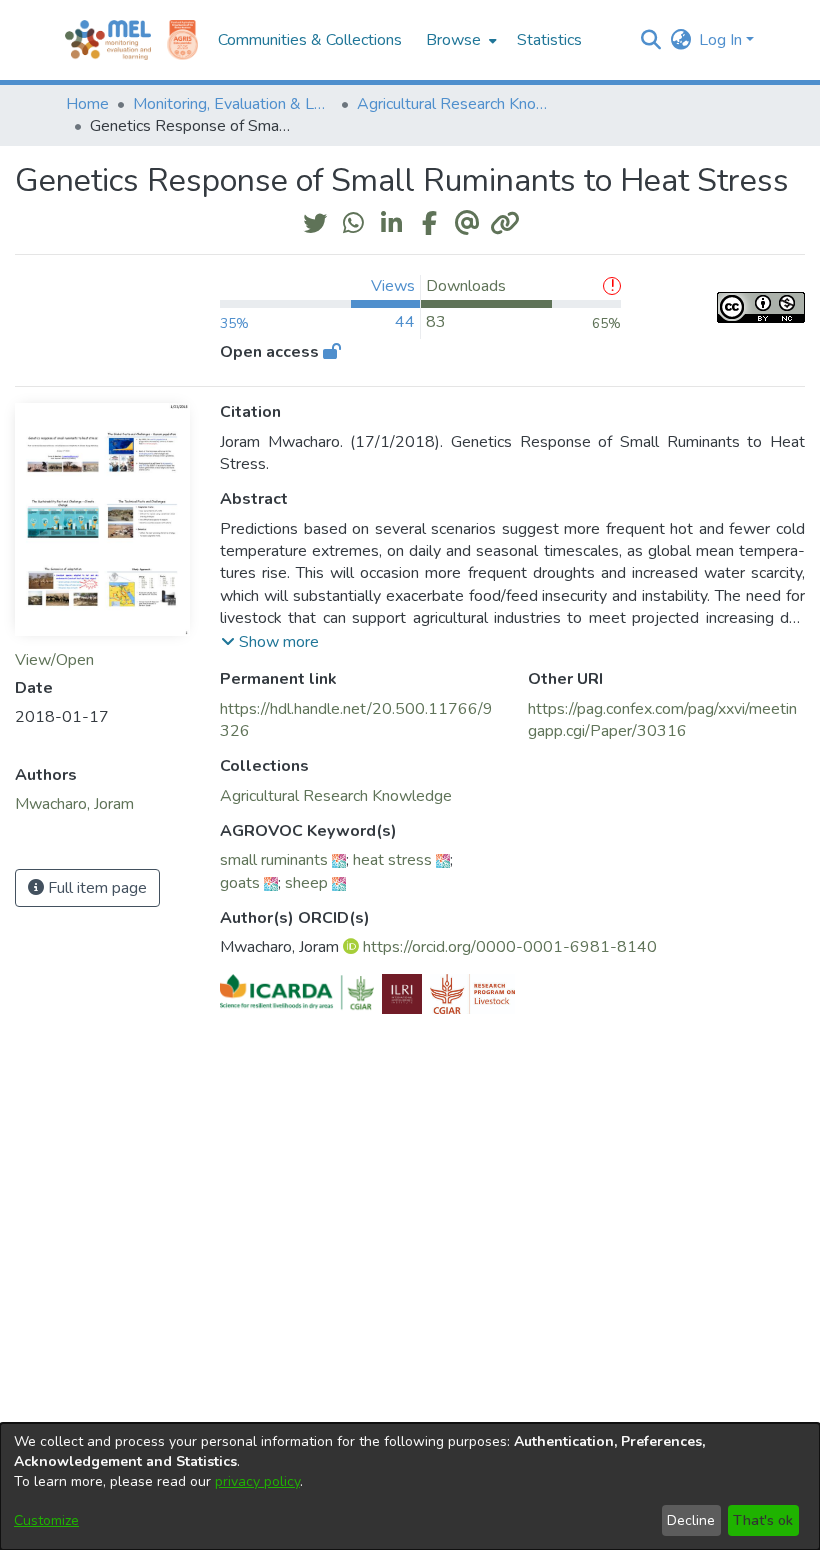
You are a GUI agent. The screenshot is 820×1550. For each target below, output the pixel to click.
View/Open (54, 660)
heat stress (392, 860)
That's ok (763, 1520)
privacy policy (257, 1481)
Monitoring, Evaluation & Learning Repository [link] (233, 104)
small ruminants (274, 860)
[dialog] (410, 1486)
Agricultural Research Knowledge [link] (457, 104)
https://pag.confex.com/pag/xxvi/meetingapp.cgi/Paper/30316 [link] (662, 720)
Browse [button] (453, 40)
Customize (46, 1520)
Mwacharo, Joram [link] (74, 804)
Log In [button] (722, 40)
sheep (306, 883)
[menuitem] (459, 40)
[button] (650, 40)
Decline (691, 1520)
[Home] (108, 40)
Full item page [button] (95, 888)
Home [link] (87, 104)
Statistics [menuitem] (549, 40)
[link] (336, 796)
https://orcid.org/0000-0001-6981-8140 (510, 947)
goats (240, 883)
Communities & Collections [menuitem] (310, 40)
